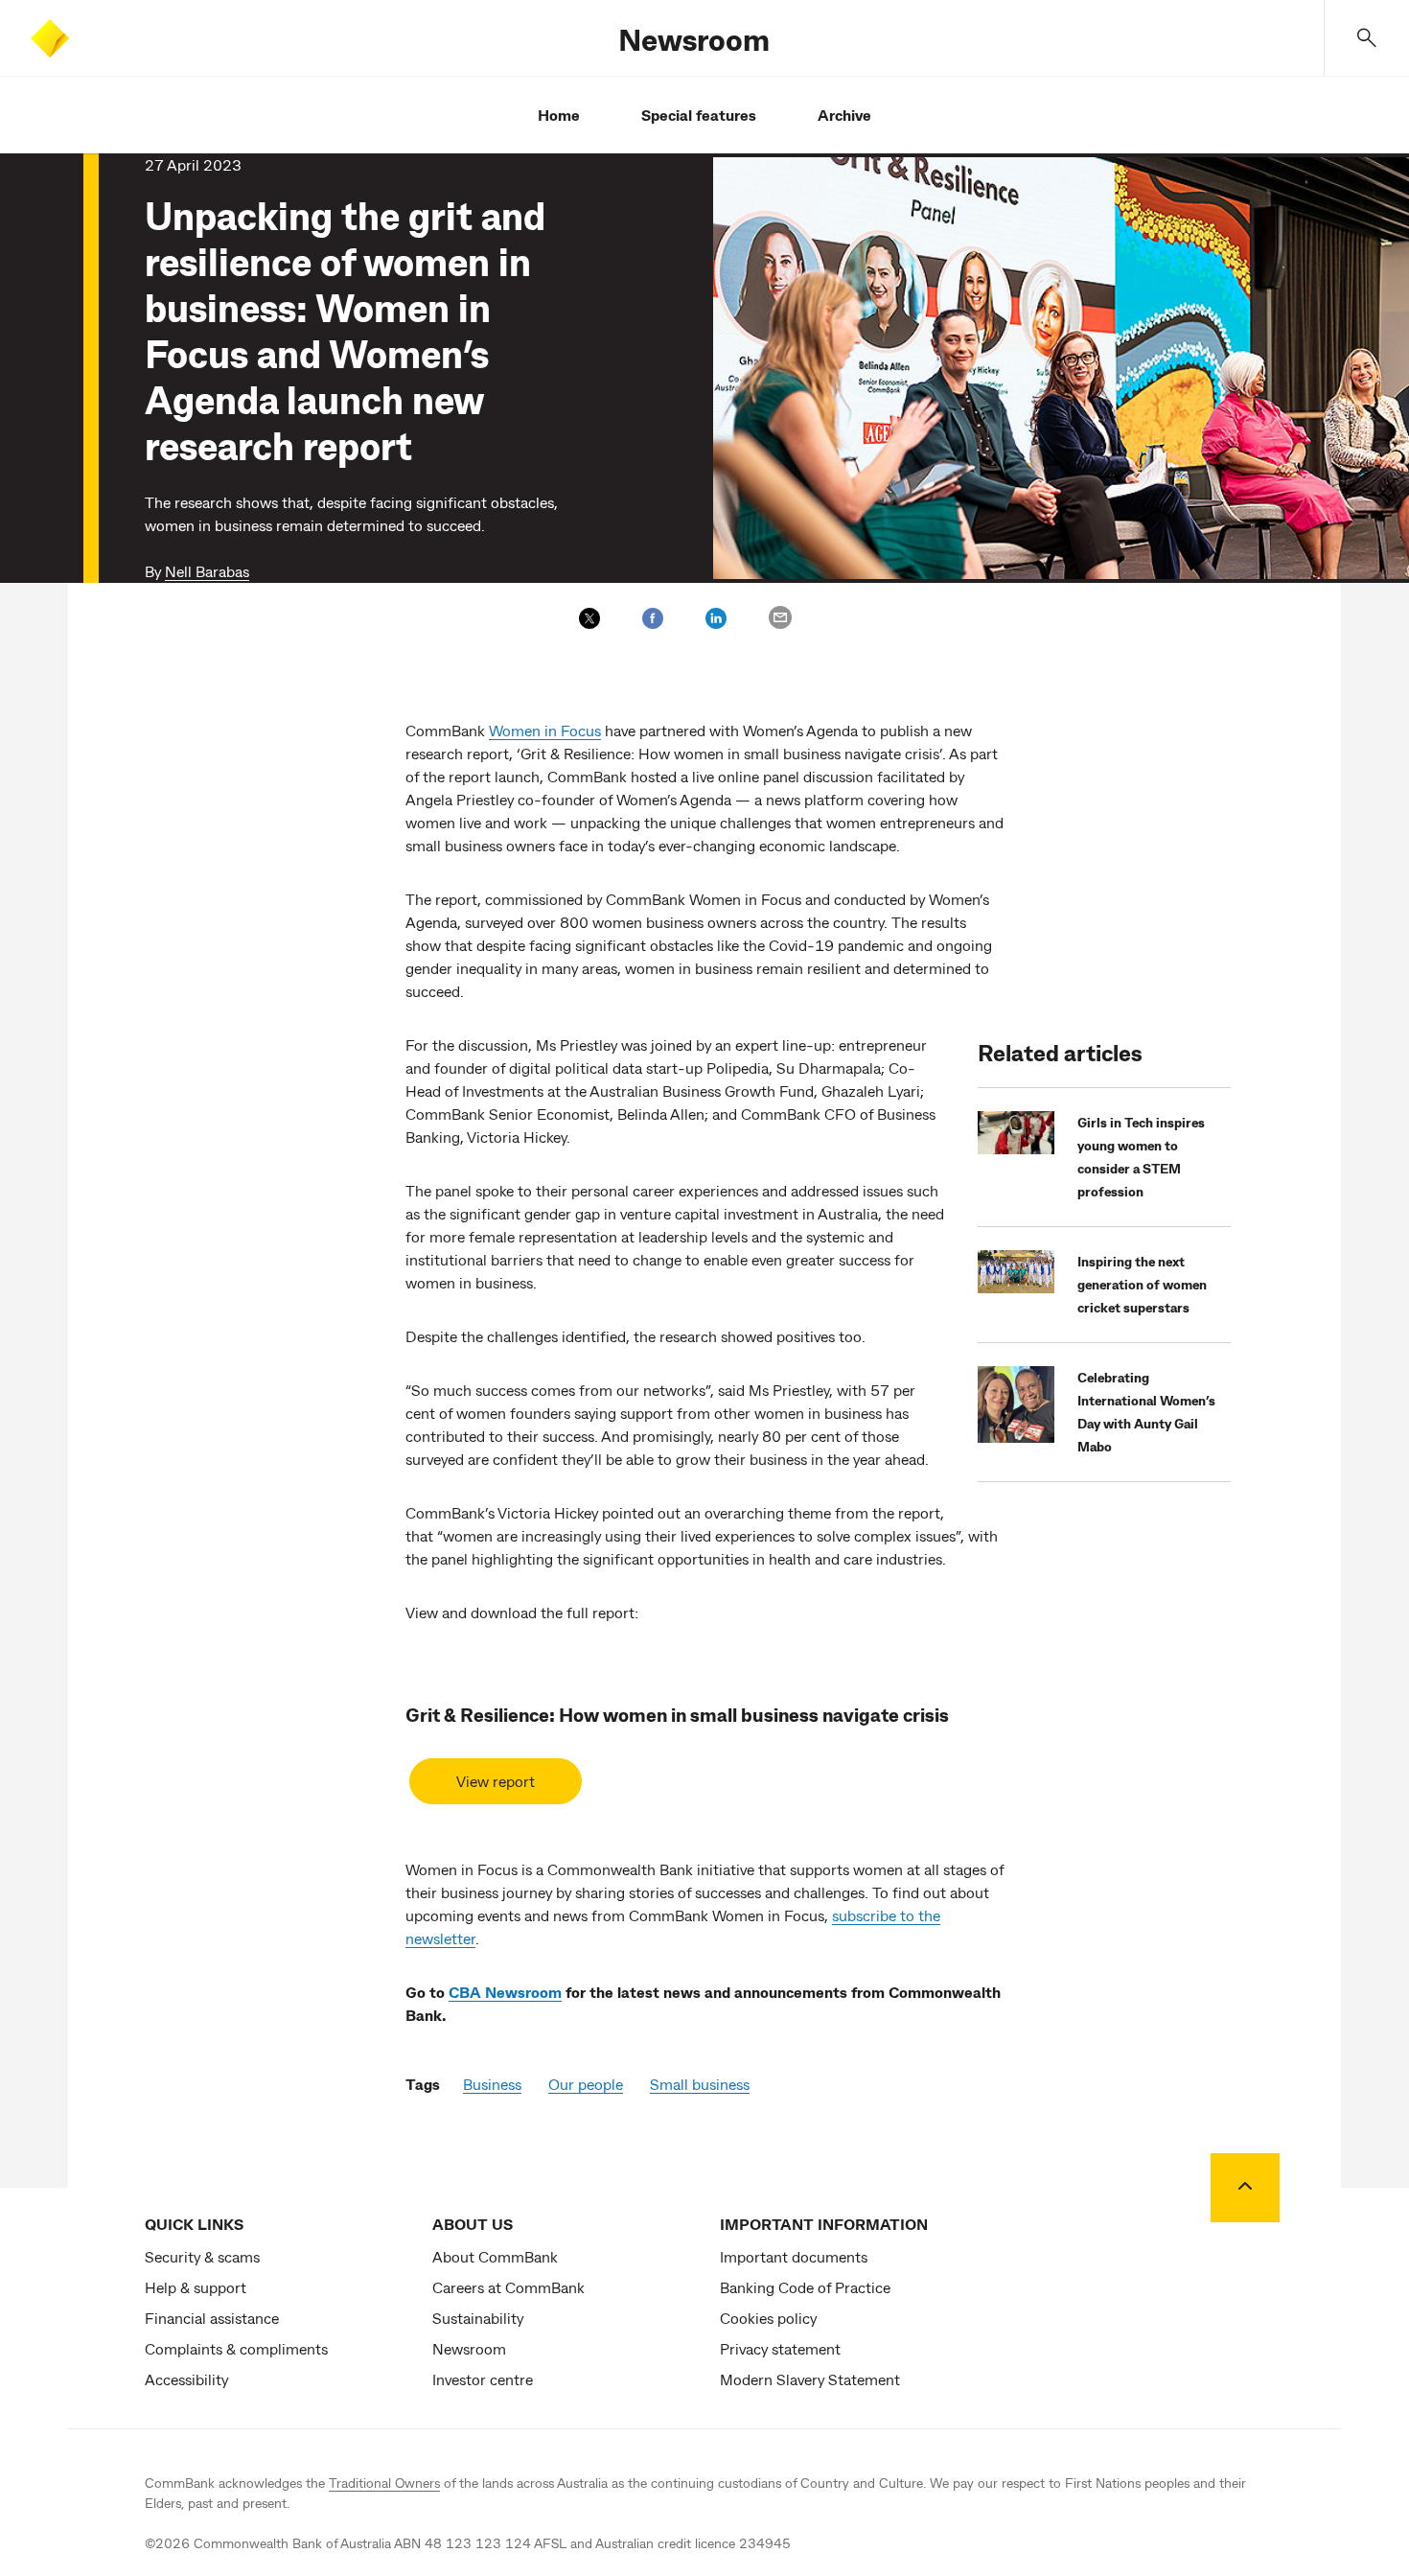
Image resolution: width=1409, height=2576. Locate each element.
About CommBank (495, 2256)
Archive (844, 115)
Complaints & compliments (236, 2348)
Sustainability (478, 2318)
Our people (586, 2084)
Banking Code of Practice (805, 2287)
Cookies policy (768, 2318)
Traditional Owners (384, 2483)
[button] (1367, 38)
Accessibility (186, 2379)
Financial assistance (212, 2318)
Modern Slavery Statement (810, 2379)
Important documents (794, 2256)
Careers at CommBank (508, 2287)
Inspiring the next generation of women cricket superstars (1142, 1284)
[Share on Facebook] (653, 618)
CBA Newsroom (505, 1992)
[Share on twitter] (589, 618)
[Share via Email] (780, 617)
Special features (699, 115)
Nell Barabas (207, 571)
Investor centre (483, 2379)
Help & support (196, 2287)
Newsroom (694, 38)
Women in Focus (545, 730)
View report (496, 1781)
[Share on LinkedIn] (716, 618)
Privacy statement (780, 2348)
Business (492, 2084)
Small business (700, 2084)
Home (559, 115)
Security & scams (202, 2256)
